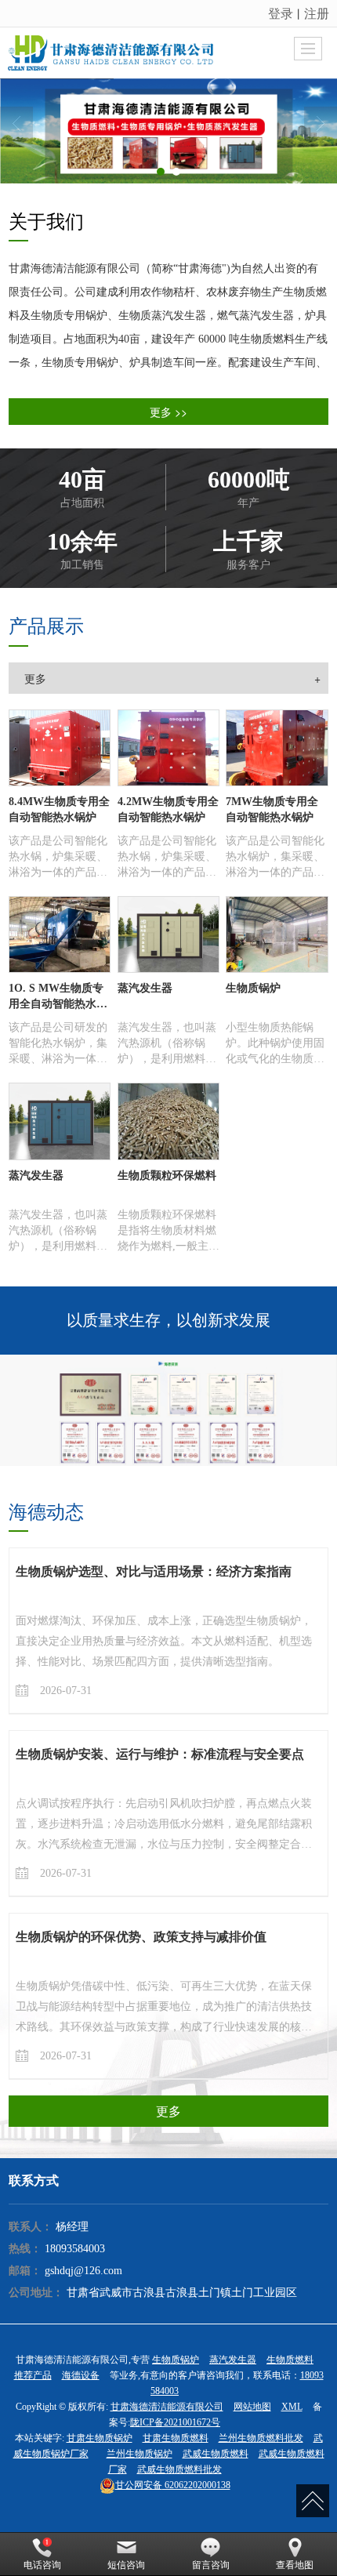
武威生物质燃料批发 (179, 2469)
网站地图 (252, 2407)
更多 (168, 2111)
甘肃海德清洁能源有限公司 (167, 2407)
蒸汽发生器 (233, 2360)
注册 (317, 13)
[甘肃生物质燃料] (168, 131)
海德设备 (81, 2375)
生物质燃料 (290, 2360)
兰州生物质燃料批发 (261, 2438)
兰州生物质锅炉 (140, 2454)
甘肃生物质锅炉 (100, 2438)
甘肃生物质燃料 (176, 2438)
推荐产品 (33, 2375)
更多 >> (168, 412)
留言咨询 (211, 2565)
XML (292, 2407)
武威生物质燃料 (216, 2454)
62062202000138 (173, 2485)
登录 (281, 13)
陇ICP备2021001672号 (175, 2422)
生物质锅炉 (176, 2360)
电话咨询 (42, 2565)
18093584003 (75, 2249)
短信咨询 (126, 2565)
